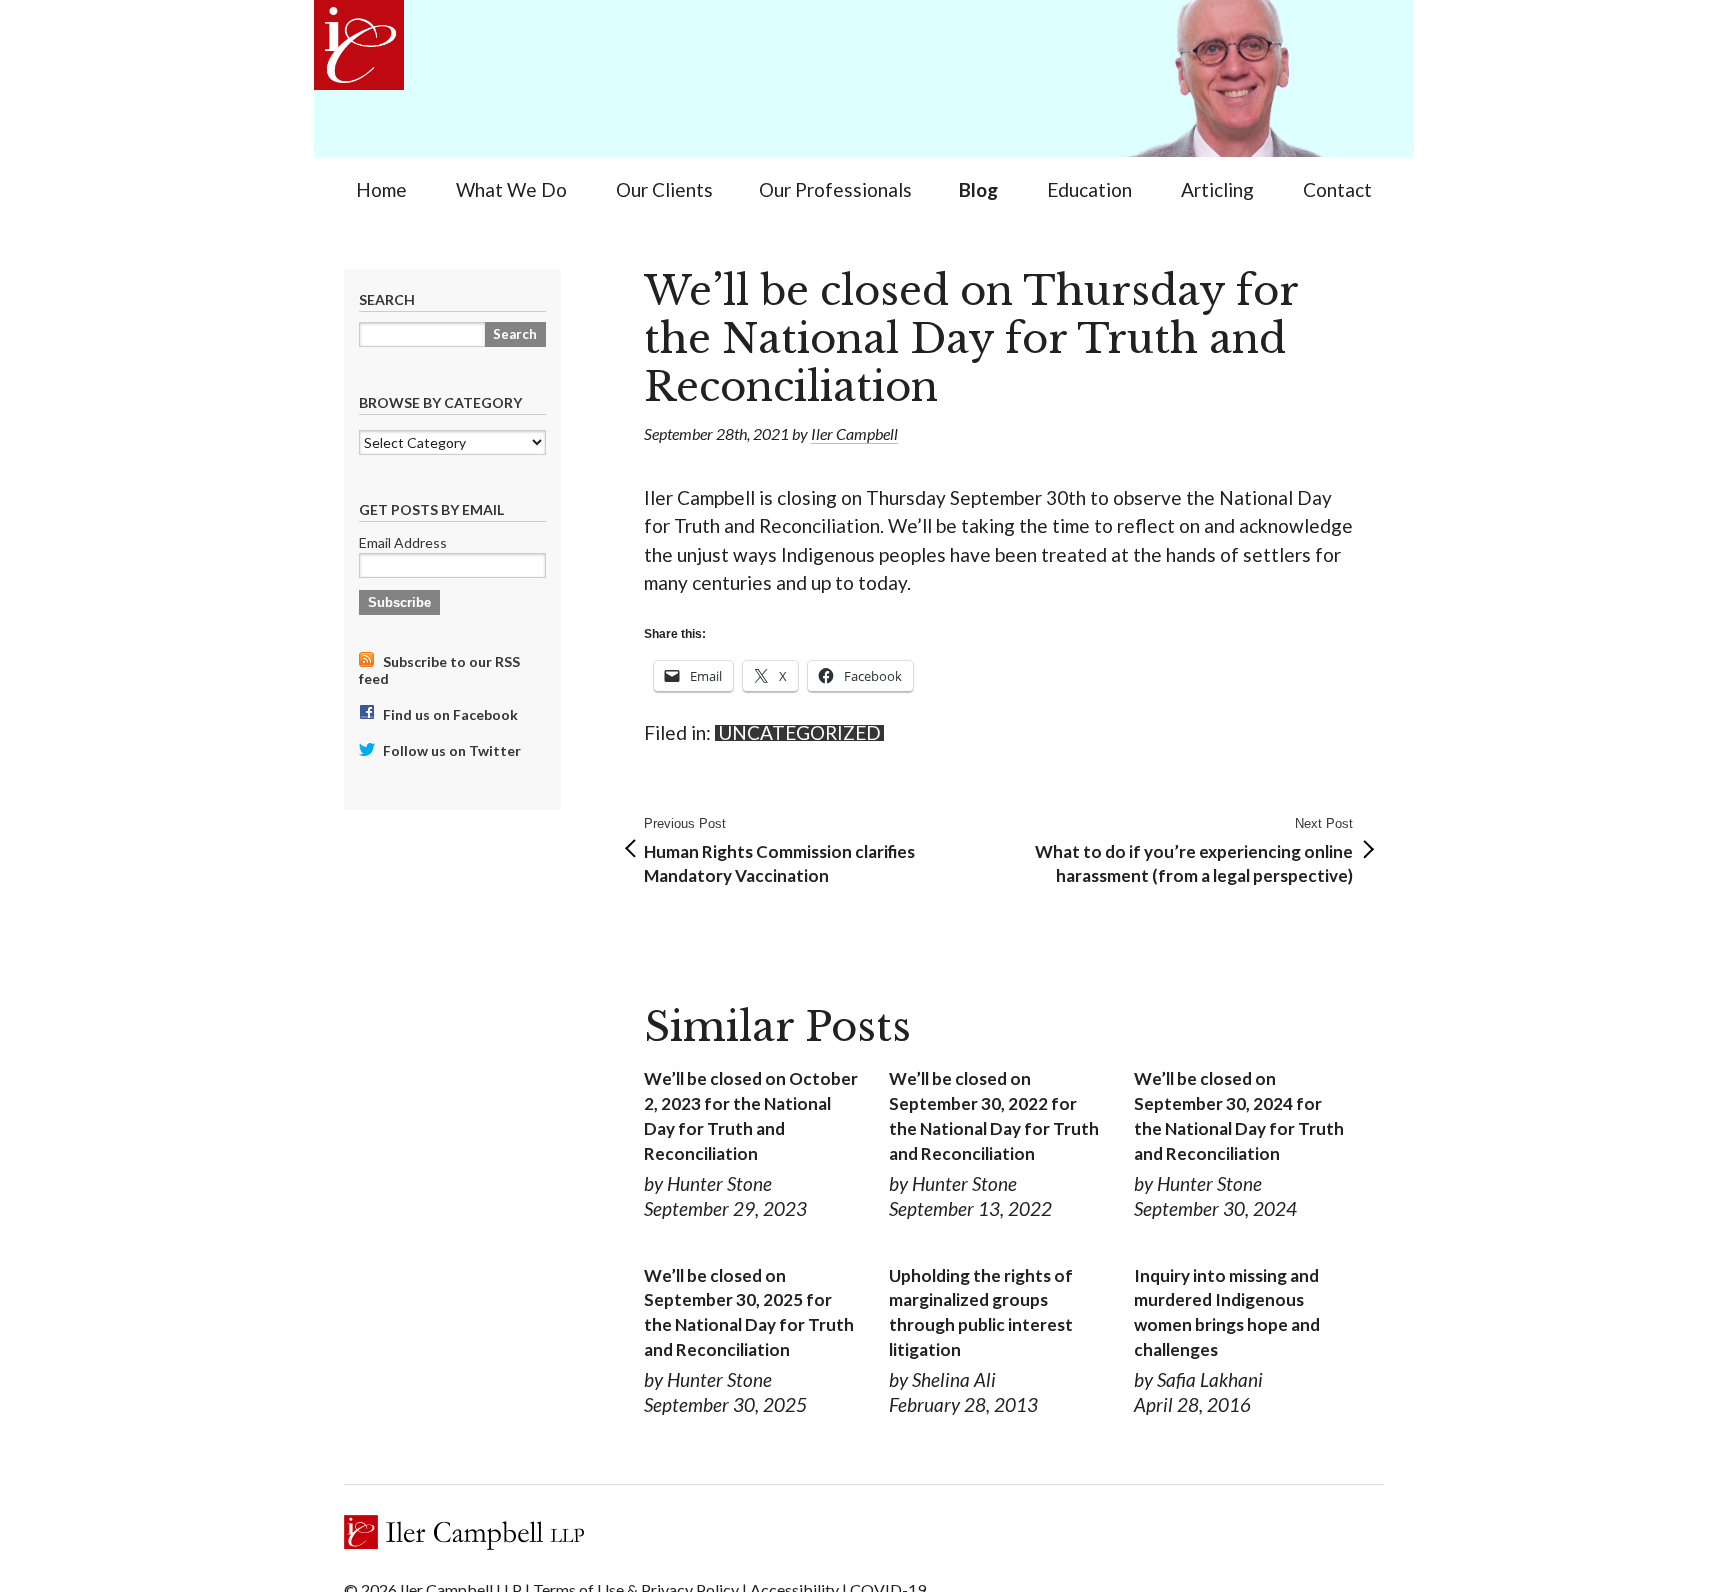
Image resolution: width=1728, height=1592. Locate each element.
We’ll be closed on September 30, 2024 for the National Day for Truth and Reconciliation (1239, 1115)
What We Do (511, 189)
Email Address (403, 542)
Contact (1337, 189)
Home (381, 189)
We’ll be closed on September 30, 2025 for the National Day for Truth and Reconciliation (749, 1312)
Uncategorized (799, 733)
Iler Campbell (854, 433)
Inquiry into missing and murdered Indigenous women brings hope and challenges (1227, 1312)
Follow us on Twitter (450, 750)
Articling (1217, 189)
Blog (978, 189)
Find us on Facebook (449, 714)
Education (1089, 189)
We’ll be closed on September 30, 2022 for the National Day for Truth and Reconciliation (994, 1115)
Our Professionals (835, 189)
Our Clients (664, 189)
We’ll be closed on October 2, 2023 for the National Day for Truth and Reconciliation (751, 1115)
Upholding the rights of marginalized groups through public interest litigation (981, 1312)
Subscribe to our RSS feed (439, 670)
